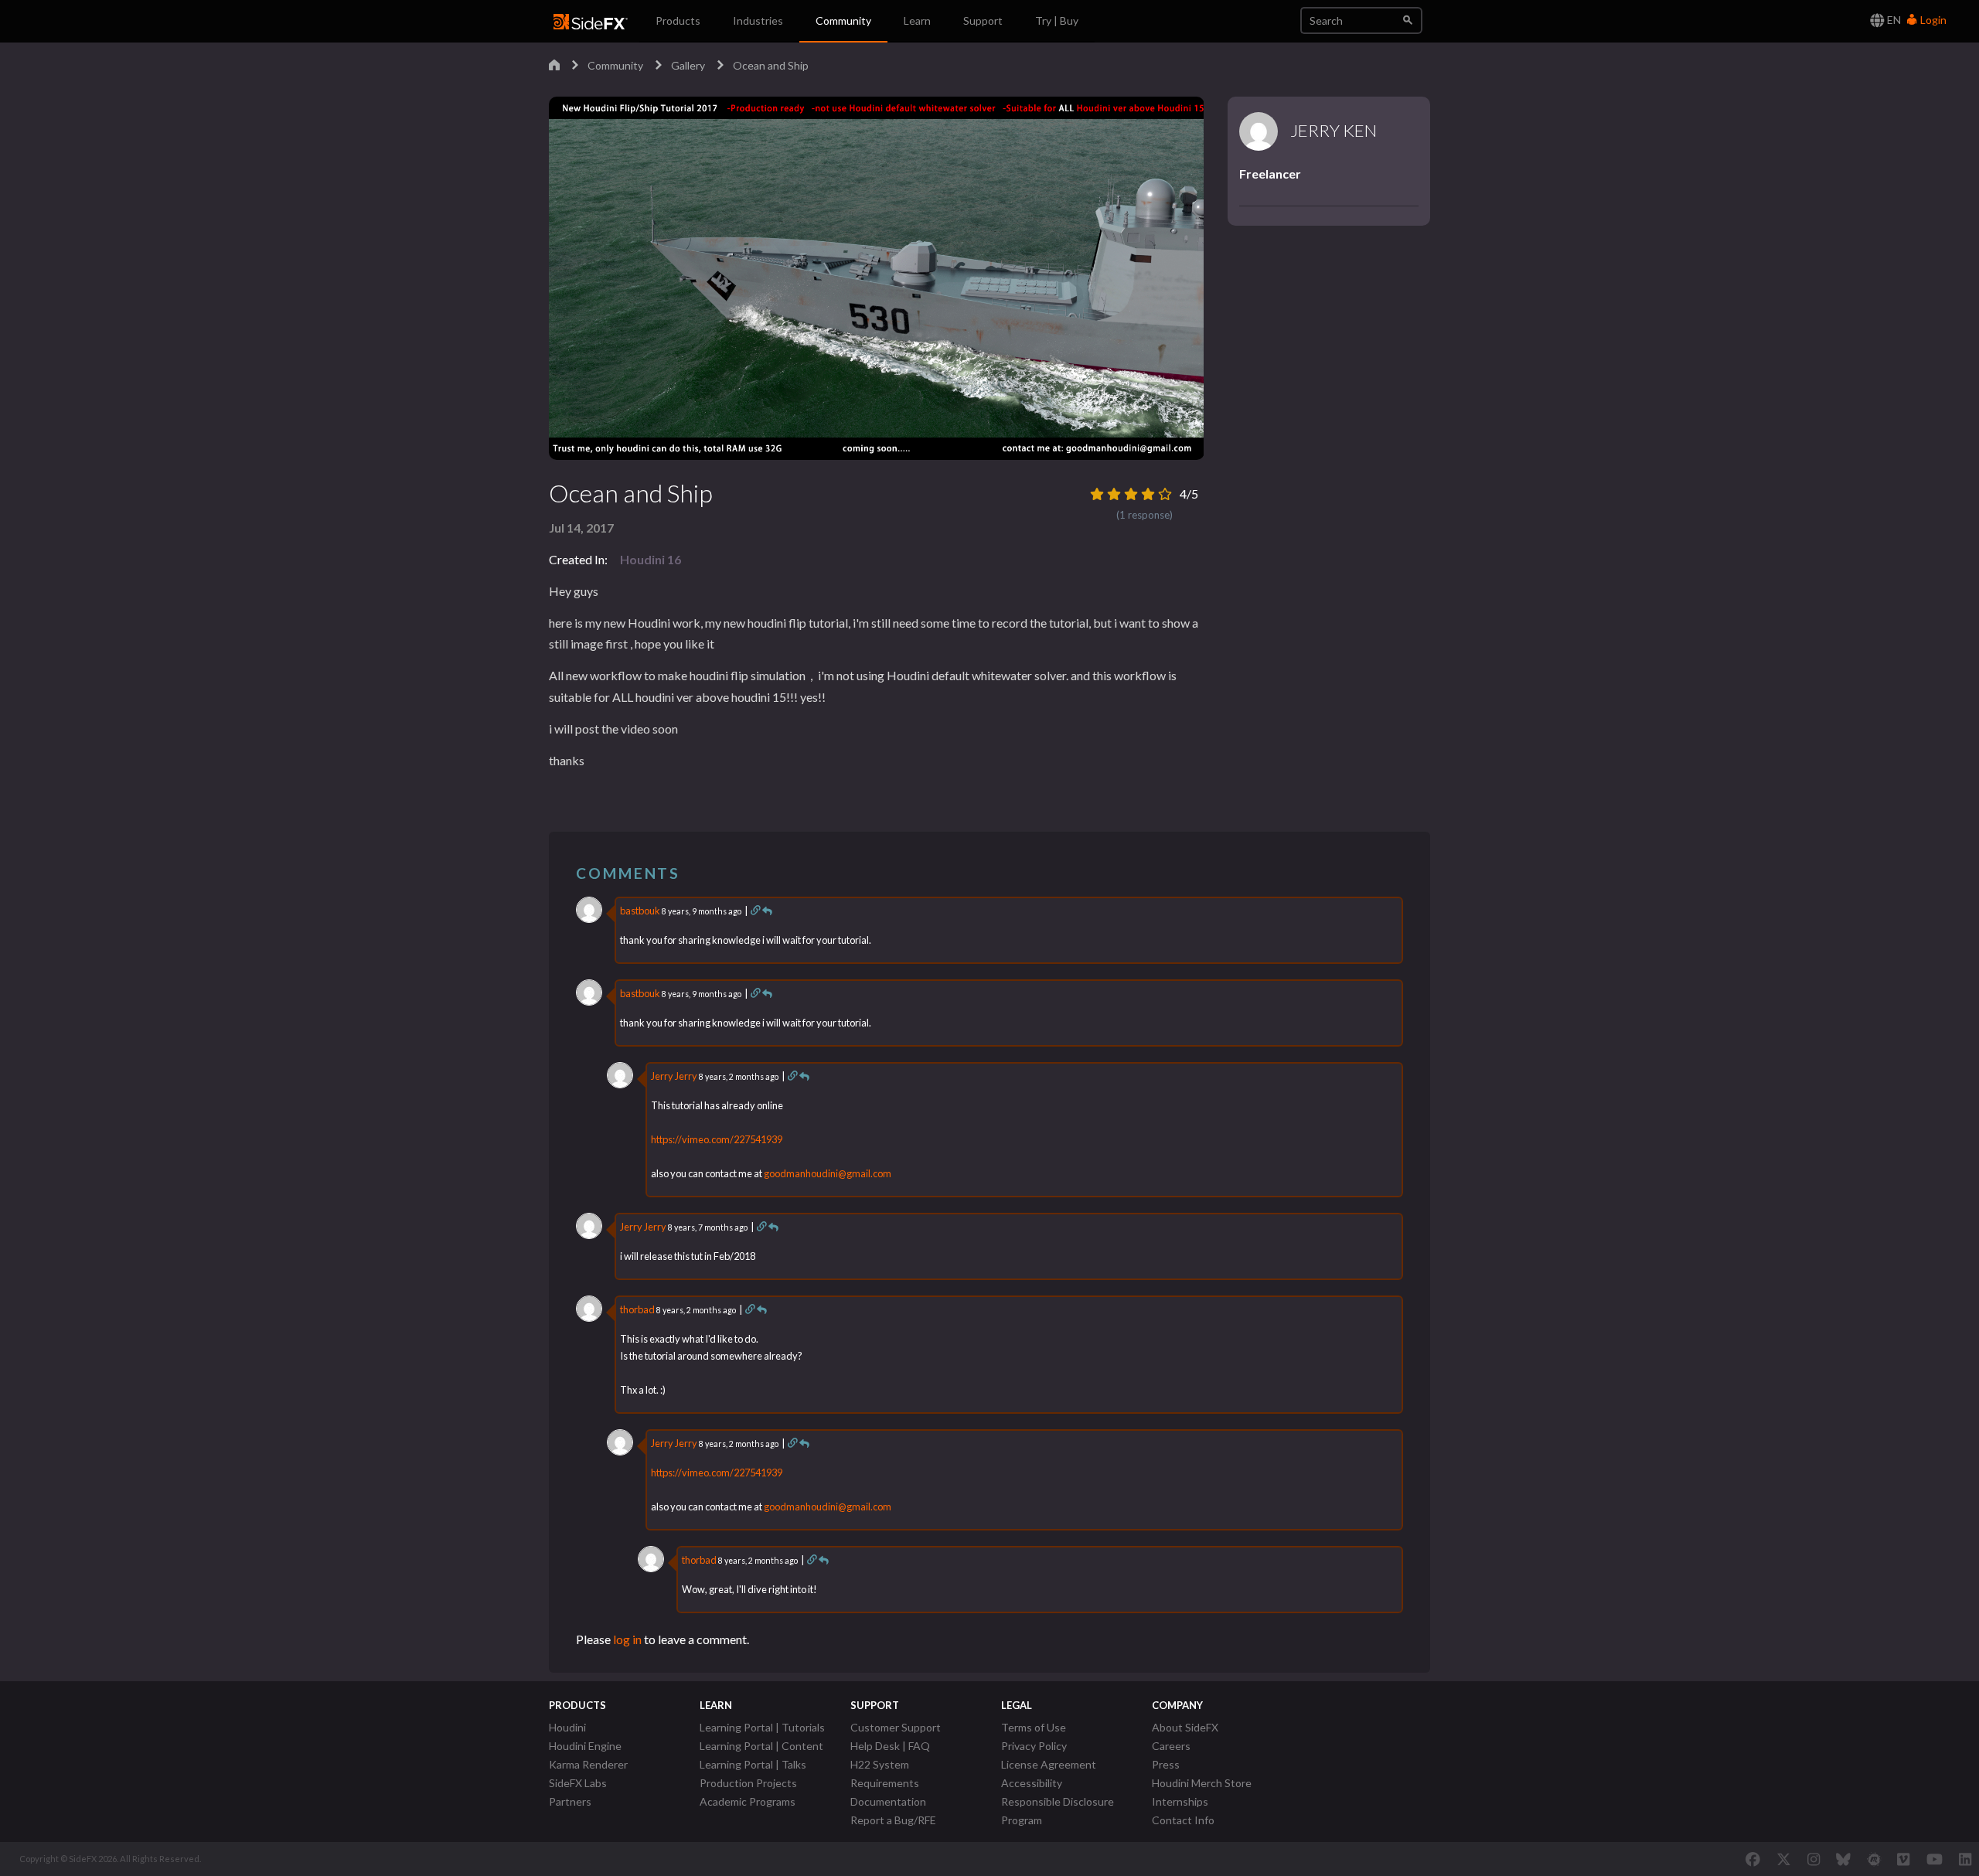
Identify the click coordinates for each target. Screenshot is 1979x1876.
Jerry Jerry (674, 1076)
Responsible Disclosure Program (1058, 1811)
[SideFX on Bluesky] (1843, 1859)
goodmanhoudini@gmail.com (828, 1173)
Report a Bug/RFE (893, 1820)
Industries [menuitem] (758, 20)
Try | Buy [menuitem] (1057, 20)
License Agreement (1049, 1764)
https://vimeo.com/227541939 (717, 1139)
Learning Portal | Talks (753, 1764)
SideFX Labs (578, 1783)
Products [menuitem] (678, 20)
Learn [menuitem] (917, 20)
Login (1932, 20)
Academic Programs (748, 1801)
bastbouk (640, 911)
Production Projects (748, 1783)
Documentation (888, 1801)
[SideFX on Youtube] (1935, 1859)
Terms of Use (1034, 1727)
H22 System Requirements (885, 1774)
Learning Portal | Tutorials (762, 1727)
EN (1893, 20)
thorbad (637, 1309)
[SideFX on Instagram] (1814, 1859)
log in (627, 1639)
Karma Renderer (588, 1764)
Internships (1180, 1801)
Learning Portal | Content (761, 1746)
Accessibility (1032, 1783)
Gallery (688, 65)
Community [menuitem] (843, 20)
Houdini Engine (585, 1746)
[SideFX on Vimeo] (1903, 1859)
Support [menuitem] (983, 20)
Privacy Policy (1034, 1746)
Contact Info (1183, 1820)
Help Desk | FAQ (890, 1746)
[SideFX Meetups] (1874, 1859)
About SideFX (1185, 1727)
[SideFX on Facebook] (1753, 1859)
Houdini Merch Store (1202, 1783)
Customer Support (896, 1727)
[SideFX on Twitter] (1784, 1859)
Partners (570, 1801)
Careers (1171, 1746)
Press (1166, 1764)
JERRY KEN (1334, 131)
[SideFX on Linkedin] (1965, 1859)
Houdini (567, 1727)
